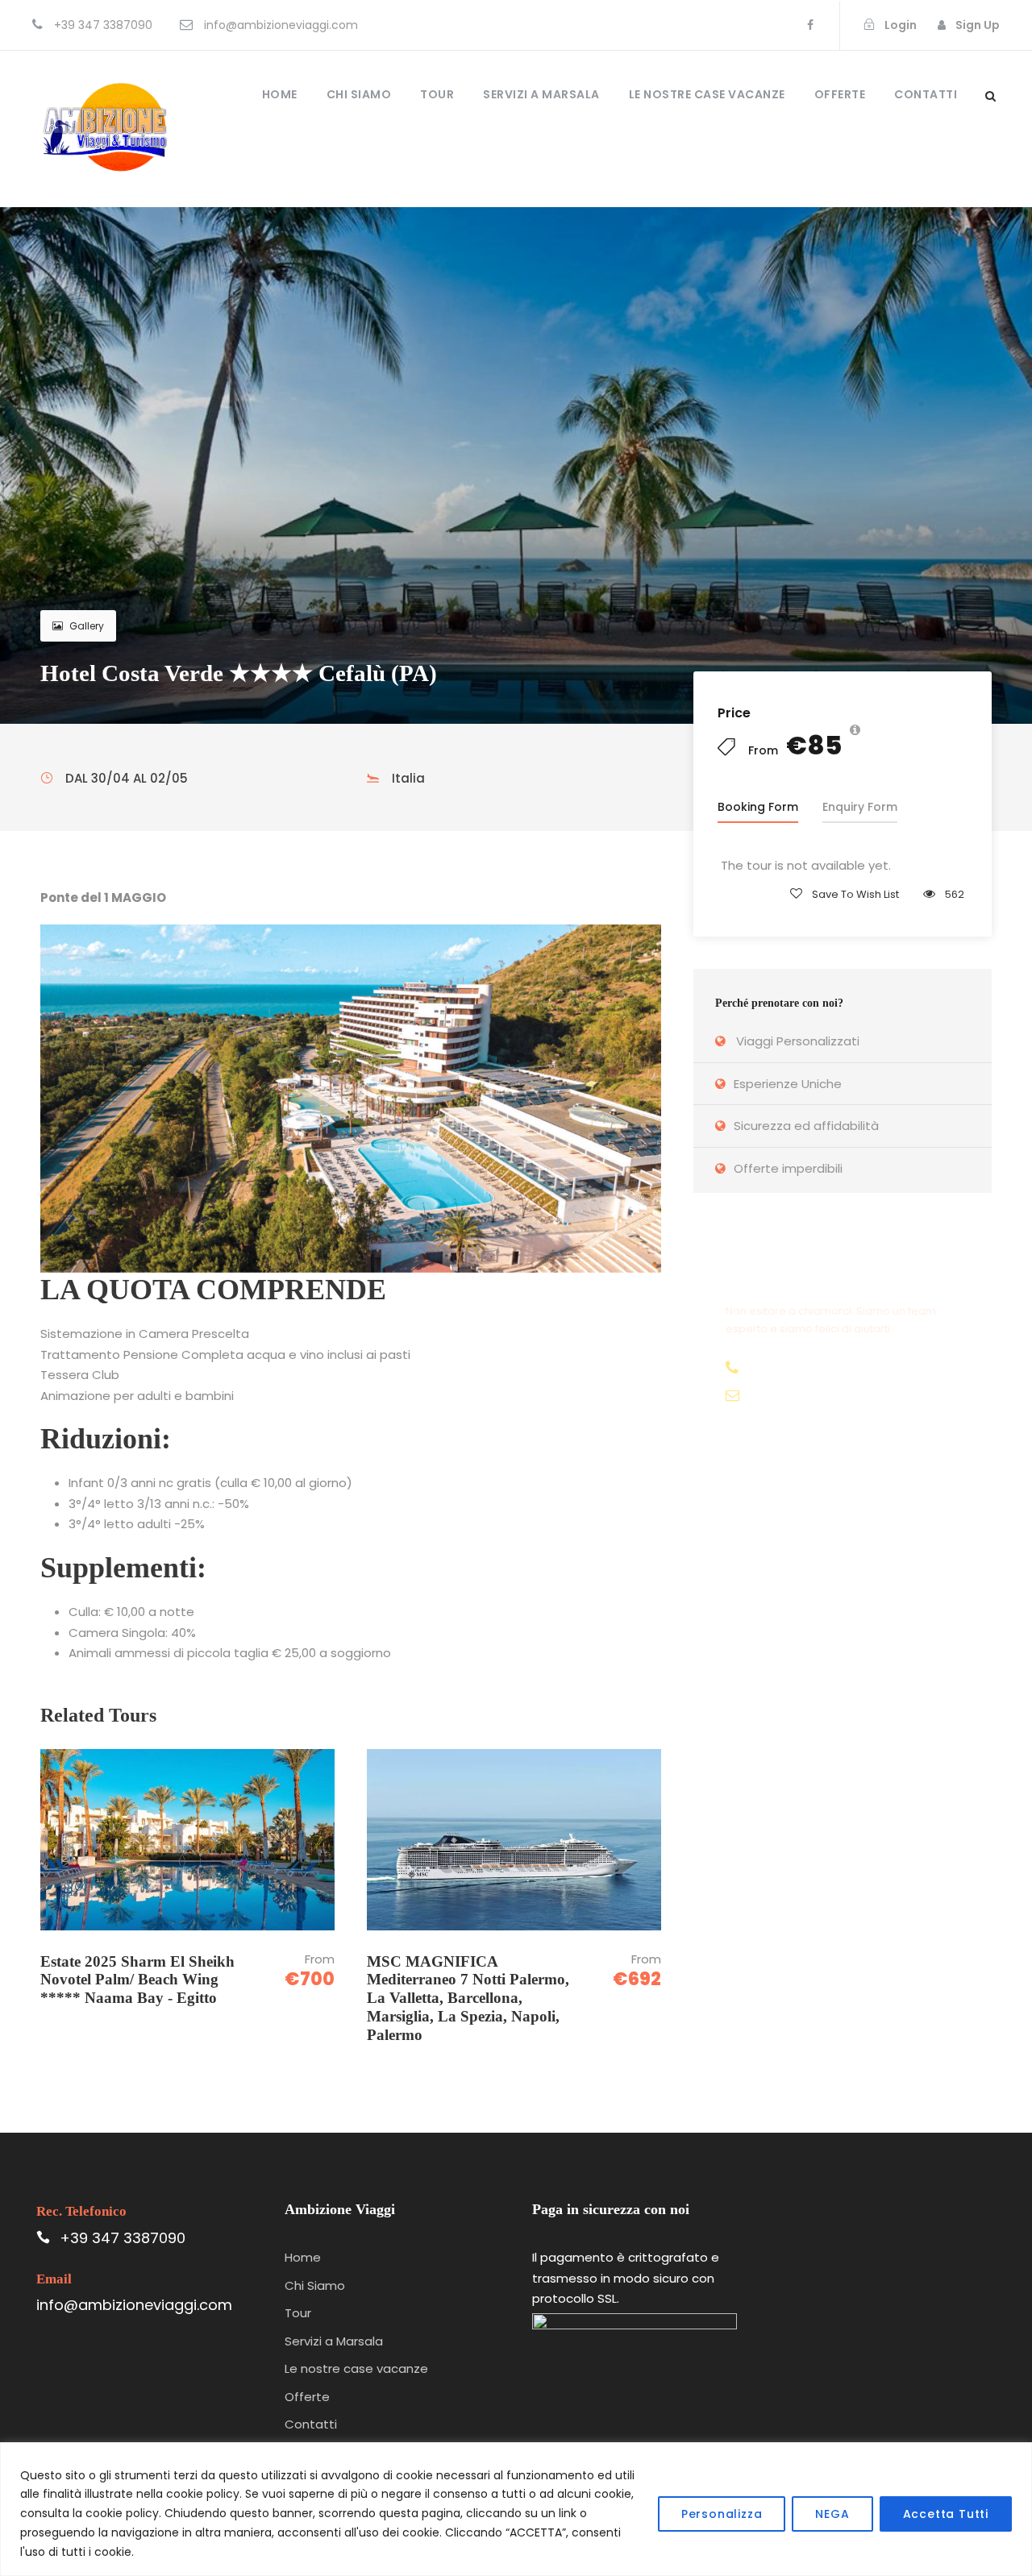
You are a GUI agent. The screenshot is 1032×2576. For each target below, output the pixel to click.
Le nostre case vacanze (707, 94)
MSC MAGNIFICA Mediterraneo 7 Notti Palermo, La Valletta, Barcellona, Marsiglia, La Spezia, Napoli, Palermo (468, 1998)
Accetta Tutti (946, 2514)
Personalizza (722, 2514)
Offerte (840, 94)
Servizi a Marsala (541, 94)
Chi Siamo (359, 94)
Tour (437, 94)
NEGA (832, 2514)
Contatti (926, 94)
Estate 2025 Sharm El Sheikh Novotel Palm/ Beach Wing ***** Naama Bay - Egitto (137, 1980)
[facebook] (810, 25)
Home (280, 94)
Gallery (87, 626)
